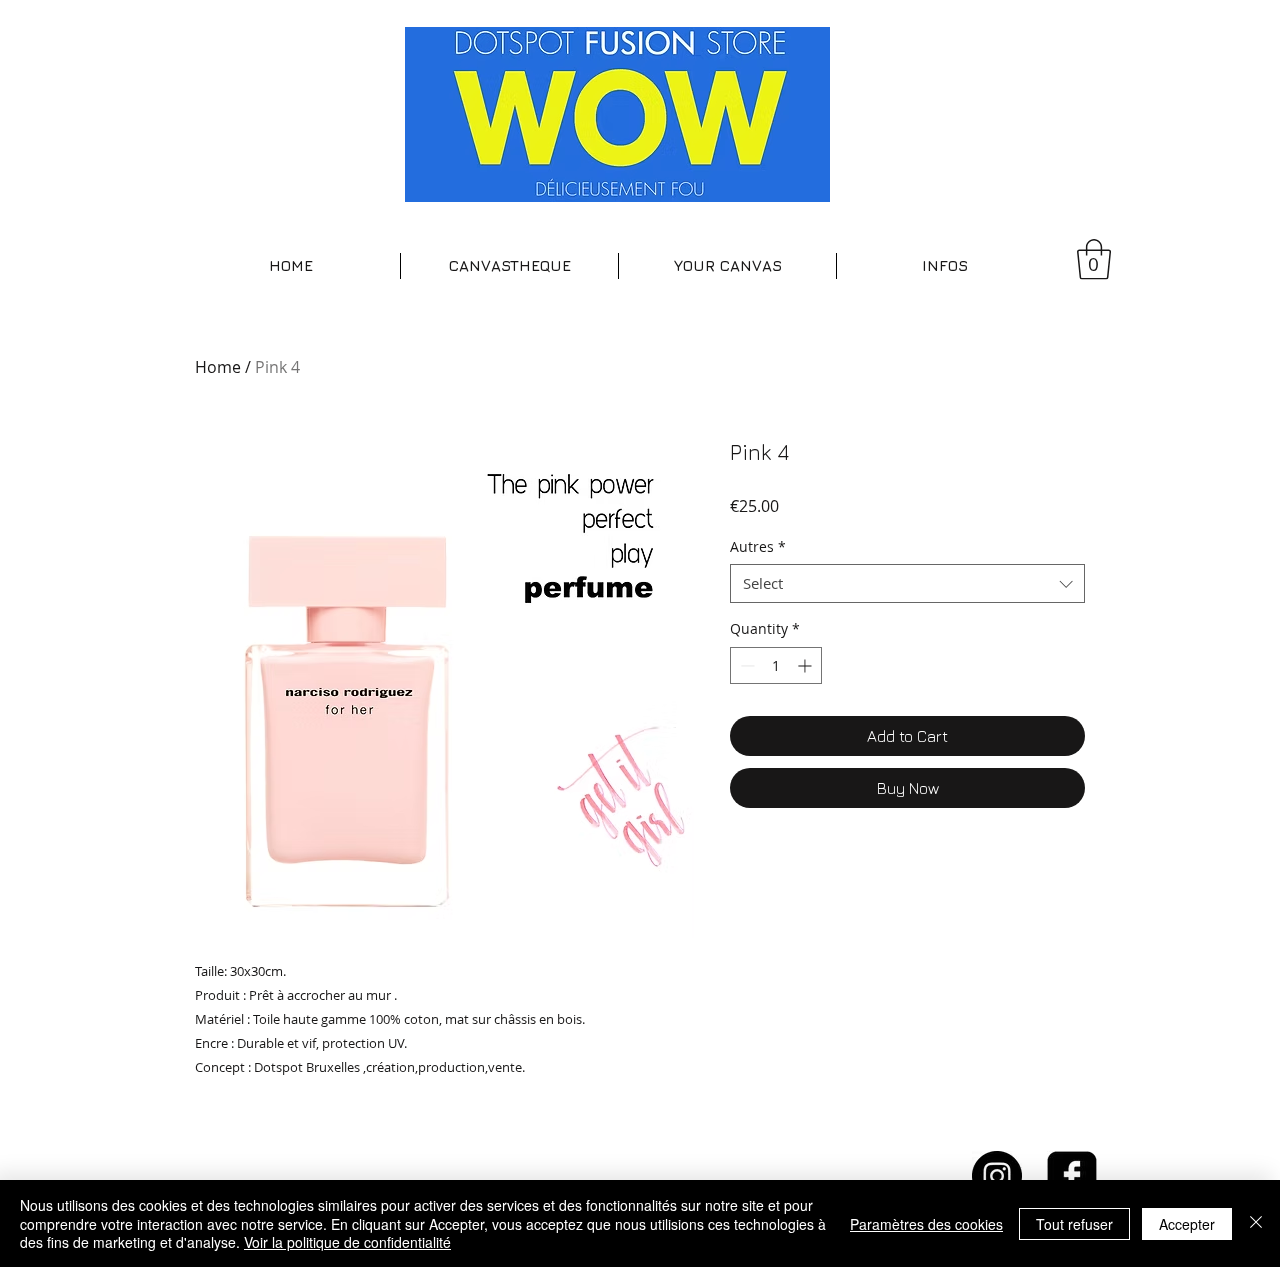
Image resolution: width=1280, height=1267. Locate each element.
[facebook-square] (1072, 1176)
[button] (509, 266)
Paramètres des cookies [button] (926, 1224)
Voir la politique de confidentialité (347, 1242)
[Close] (1256, 1223)
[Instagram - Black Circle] (997, 1176)
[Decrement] (745, 665)
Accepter (1187, 1224)
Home (218, 367)
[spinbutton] (776, 665)
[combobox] (907, 583)
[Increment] (806, 665)
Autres (758, 546)
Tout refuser (1074, 1224)
